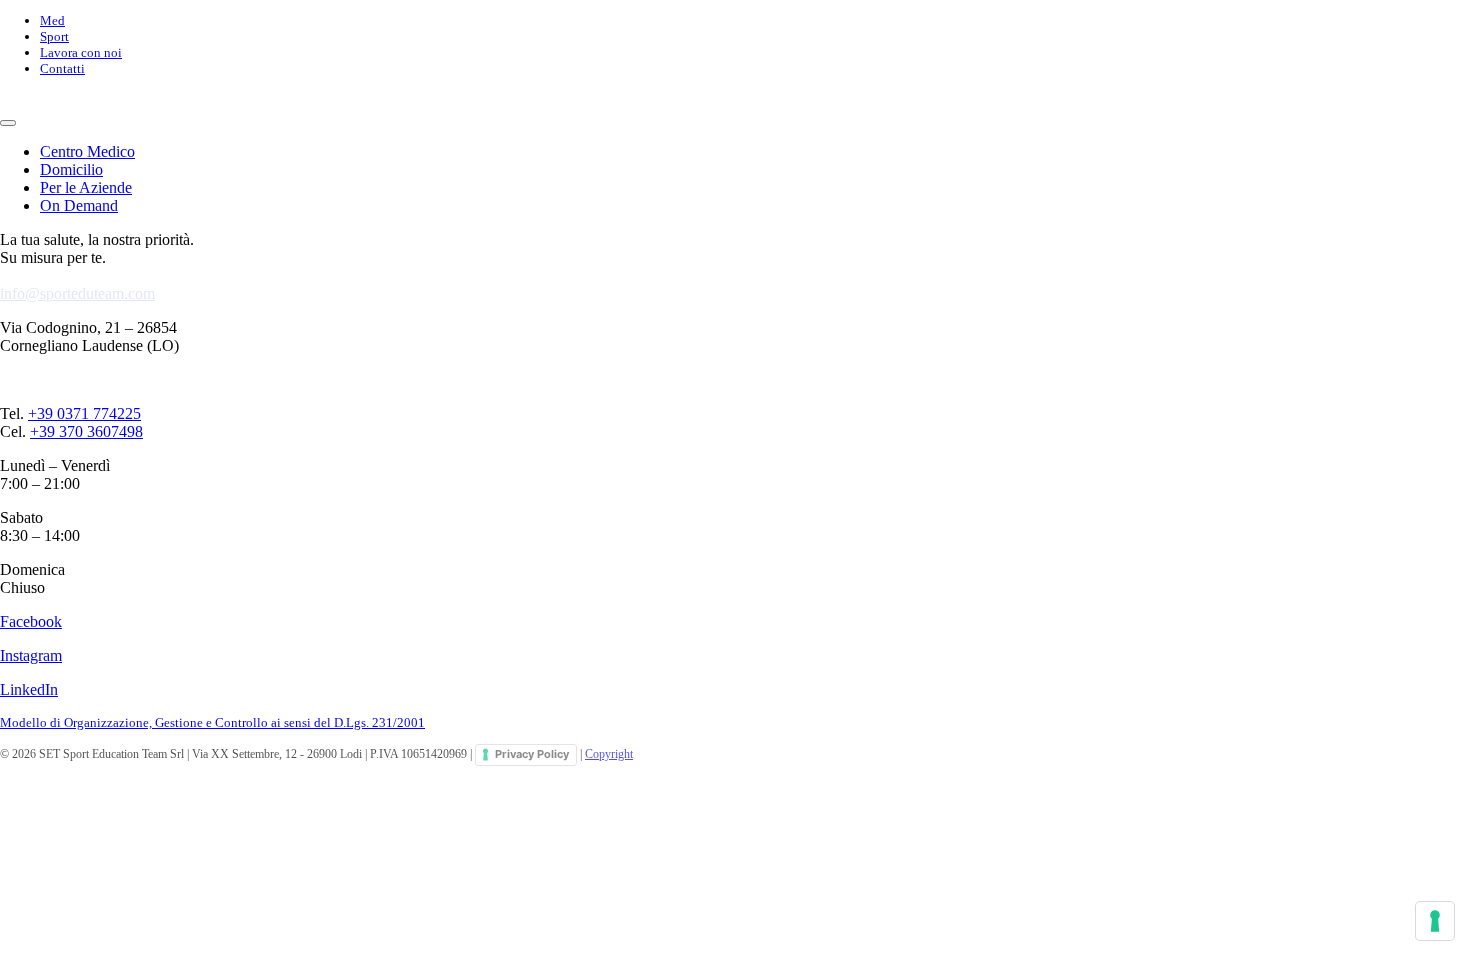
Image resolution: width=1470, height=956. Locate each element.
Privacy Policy (532, 754)
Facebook (31, 621)
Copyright (609, 754)
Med (52, 20)
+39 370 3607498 (86, 431)
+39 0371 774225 (84, 413)
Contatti (62, 68)
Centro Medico (87, 151)
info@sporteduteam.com (77, 293)
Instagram (31, 655)
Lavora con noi (81, 52)
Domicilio (71, 169)
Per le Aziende (86, 187)
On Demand (79, 205)
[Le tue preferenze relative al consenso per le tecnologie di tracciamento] (1435, 921)
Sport (54, 36)
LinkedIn (29, 689)
